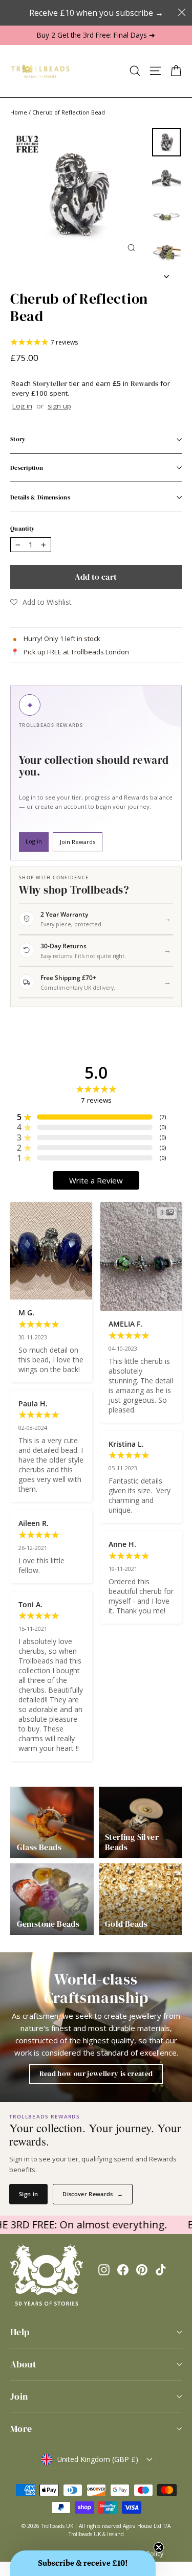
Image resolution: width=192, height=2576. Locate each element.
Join (19, 2396)
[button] (41, 602)
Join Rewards (78, 842)
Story (18, 439)
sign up (59, 406)
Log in (22, 406)
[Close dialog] (182, 12)
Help (20, 2332)
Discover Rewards (93, 2194)
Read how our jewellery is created (96, 2073)
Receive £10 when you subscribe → (96, 13)
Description (27, 468)
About (23, 2364)
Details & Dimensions (40, 497)
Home (19, 112)
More (21, 2429)
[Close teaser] (159, 2547)
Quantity (22, 529)
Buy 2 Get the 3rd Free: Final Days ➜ (96, 35)
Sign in (28, 2194)
